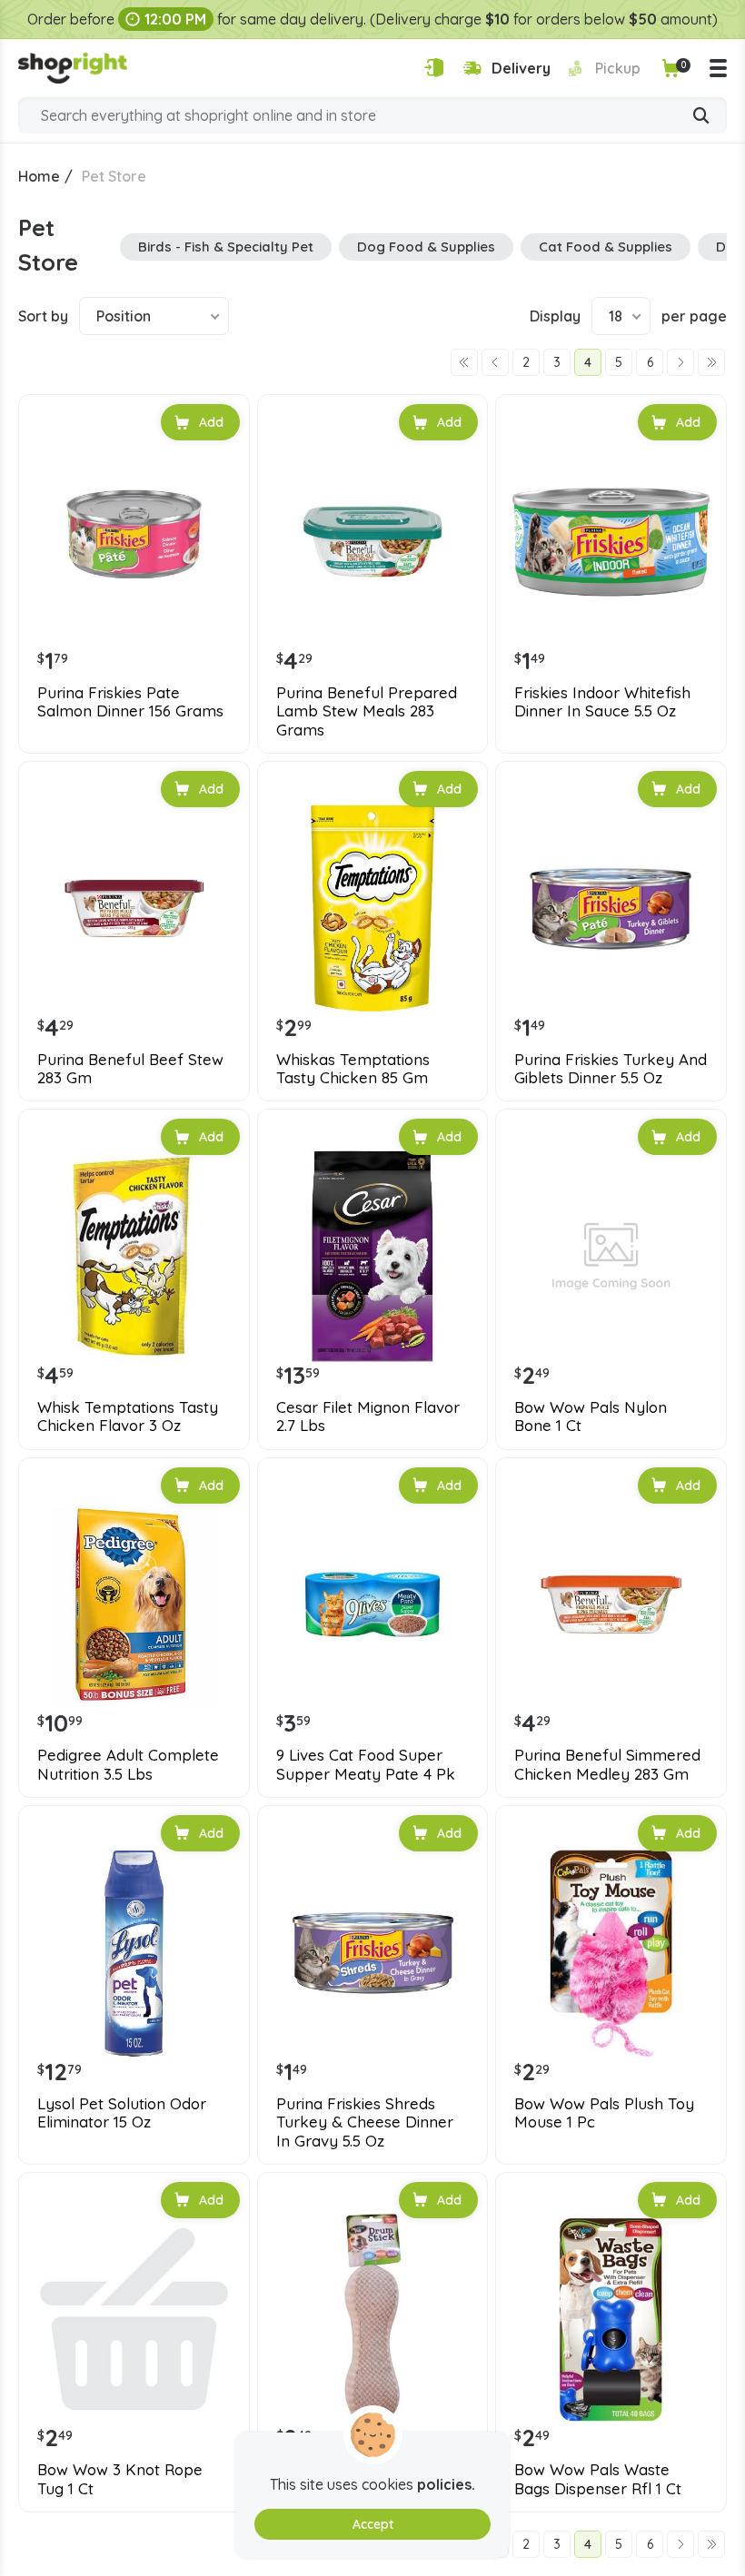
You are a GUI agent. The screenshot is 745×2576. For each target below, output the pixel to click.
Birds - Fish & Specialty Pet (226, 247)
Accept (373, 2524)
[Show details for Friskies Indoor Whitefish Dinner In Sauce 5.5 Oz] (611, 542)
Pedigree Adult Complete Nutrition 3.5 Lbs (128, 1764)
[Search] (701, 117)
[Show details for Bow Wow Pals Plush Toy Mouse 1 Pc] (611, 1953)
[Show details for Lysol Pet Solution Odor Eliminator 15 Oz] (134, 1953)
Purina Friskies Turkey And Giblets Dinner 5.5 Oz (611, 1069)
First (464, 362)
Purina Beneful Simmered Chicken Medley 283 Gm (607, 1764)
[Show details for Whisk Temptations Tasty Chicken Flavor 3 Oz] (134, 1256)
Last (711, 362)
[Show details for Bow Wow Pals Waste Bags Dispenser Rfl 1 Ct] (611, 2319)
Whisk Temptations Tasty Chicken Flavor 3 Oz (128, 1416)
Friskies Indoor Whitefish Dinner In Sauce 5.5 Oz (602, 702)
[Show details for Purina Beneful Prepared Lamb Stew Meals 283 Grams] (373, 542)
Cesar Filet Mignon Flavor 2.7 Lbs (368, 1416)
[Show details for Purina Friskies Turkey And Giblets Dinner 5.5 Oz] (611, 908)
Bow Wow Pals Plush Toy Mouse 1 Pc (604, 2113)
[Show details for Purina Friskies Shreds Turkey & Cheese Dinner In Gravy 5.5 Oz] (373, 1953)
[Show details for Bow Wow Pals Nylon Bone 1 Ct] (611, 1256)
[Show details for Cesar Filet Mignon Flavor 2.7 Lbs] (373, 1256)
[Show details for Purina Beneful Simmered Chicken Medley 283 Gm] (611, 1605)
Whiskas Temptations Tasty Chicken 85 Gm (353, 1069)
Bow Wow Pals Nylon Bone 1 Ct (591, 1416)
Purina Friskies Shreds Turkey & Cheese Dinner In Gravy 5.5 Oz (365, 2122)
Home (39, 176)
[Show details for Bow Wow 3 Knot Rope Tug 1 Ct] (134, 2319)
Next (680, 362)
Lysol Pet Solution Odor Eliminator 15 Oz (122, 2113)
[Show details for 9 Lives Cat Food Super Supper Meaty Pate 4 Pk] (373, 1605)
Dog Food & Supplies (426, 247)
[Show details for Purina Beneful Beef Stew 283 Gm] (134, 908)
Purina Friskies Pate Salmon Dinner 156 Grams (130, 702)
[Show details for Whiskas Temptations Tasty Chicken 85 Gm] (373, 908)
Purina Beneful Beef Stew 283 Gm (130, 1069)
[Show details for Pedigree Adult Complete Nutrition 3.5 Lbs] (134, 1605)
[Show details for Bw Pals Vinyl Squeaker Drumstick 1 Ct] (373, 2319)
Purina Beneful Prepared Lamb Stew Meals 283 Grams (367, 711)
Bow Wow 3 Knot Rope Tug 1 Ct (120, 2479)
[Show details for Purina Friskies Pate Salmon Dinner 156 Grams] (134, 542)
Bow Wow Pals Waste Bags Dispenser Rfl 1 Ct (598, 2479)
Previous (495, 362)
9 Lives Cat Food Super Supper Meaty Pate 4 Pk (366, 1764)
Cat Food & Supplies (606, 247)
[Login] (434, 68)
